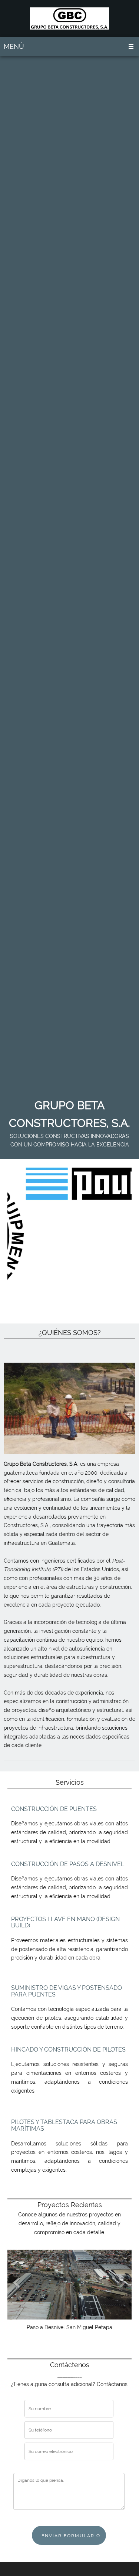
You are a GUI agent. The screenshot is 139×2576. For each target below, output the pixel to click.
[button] (69, 2285)
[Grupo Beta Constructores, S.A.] (69, 18)
